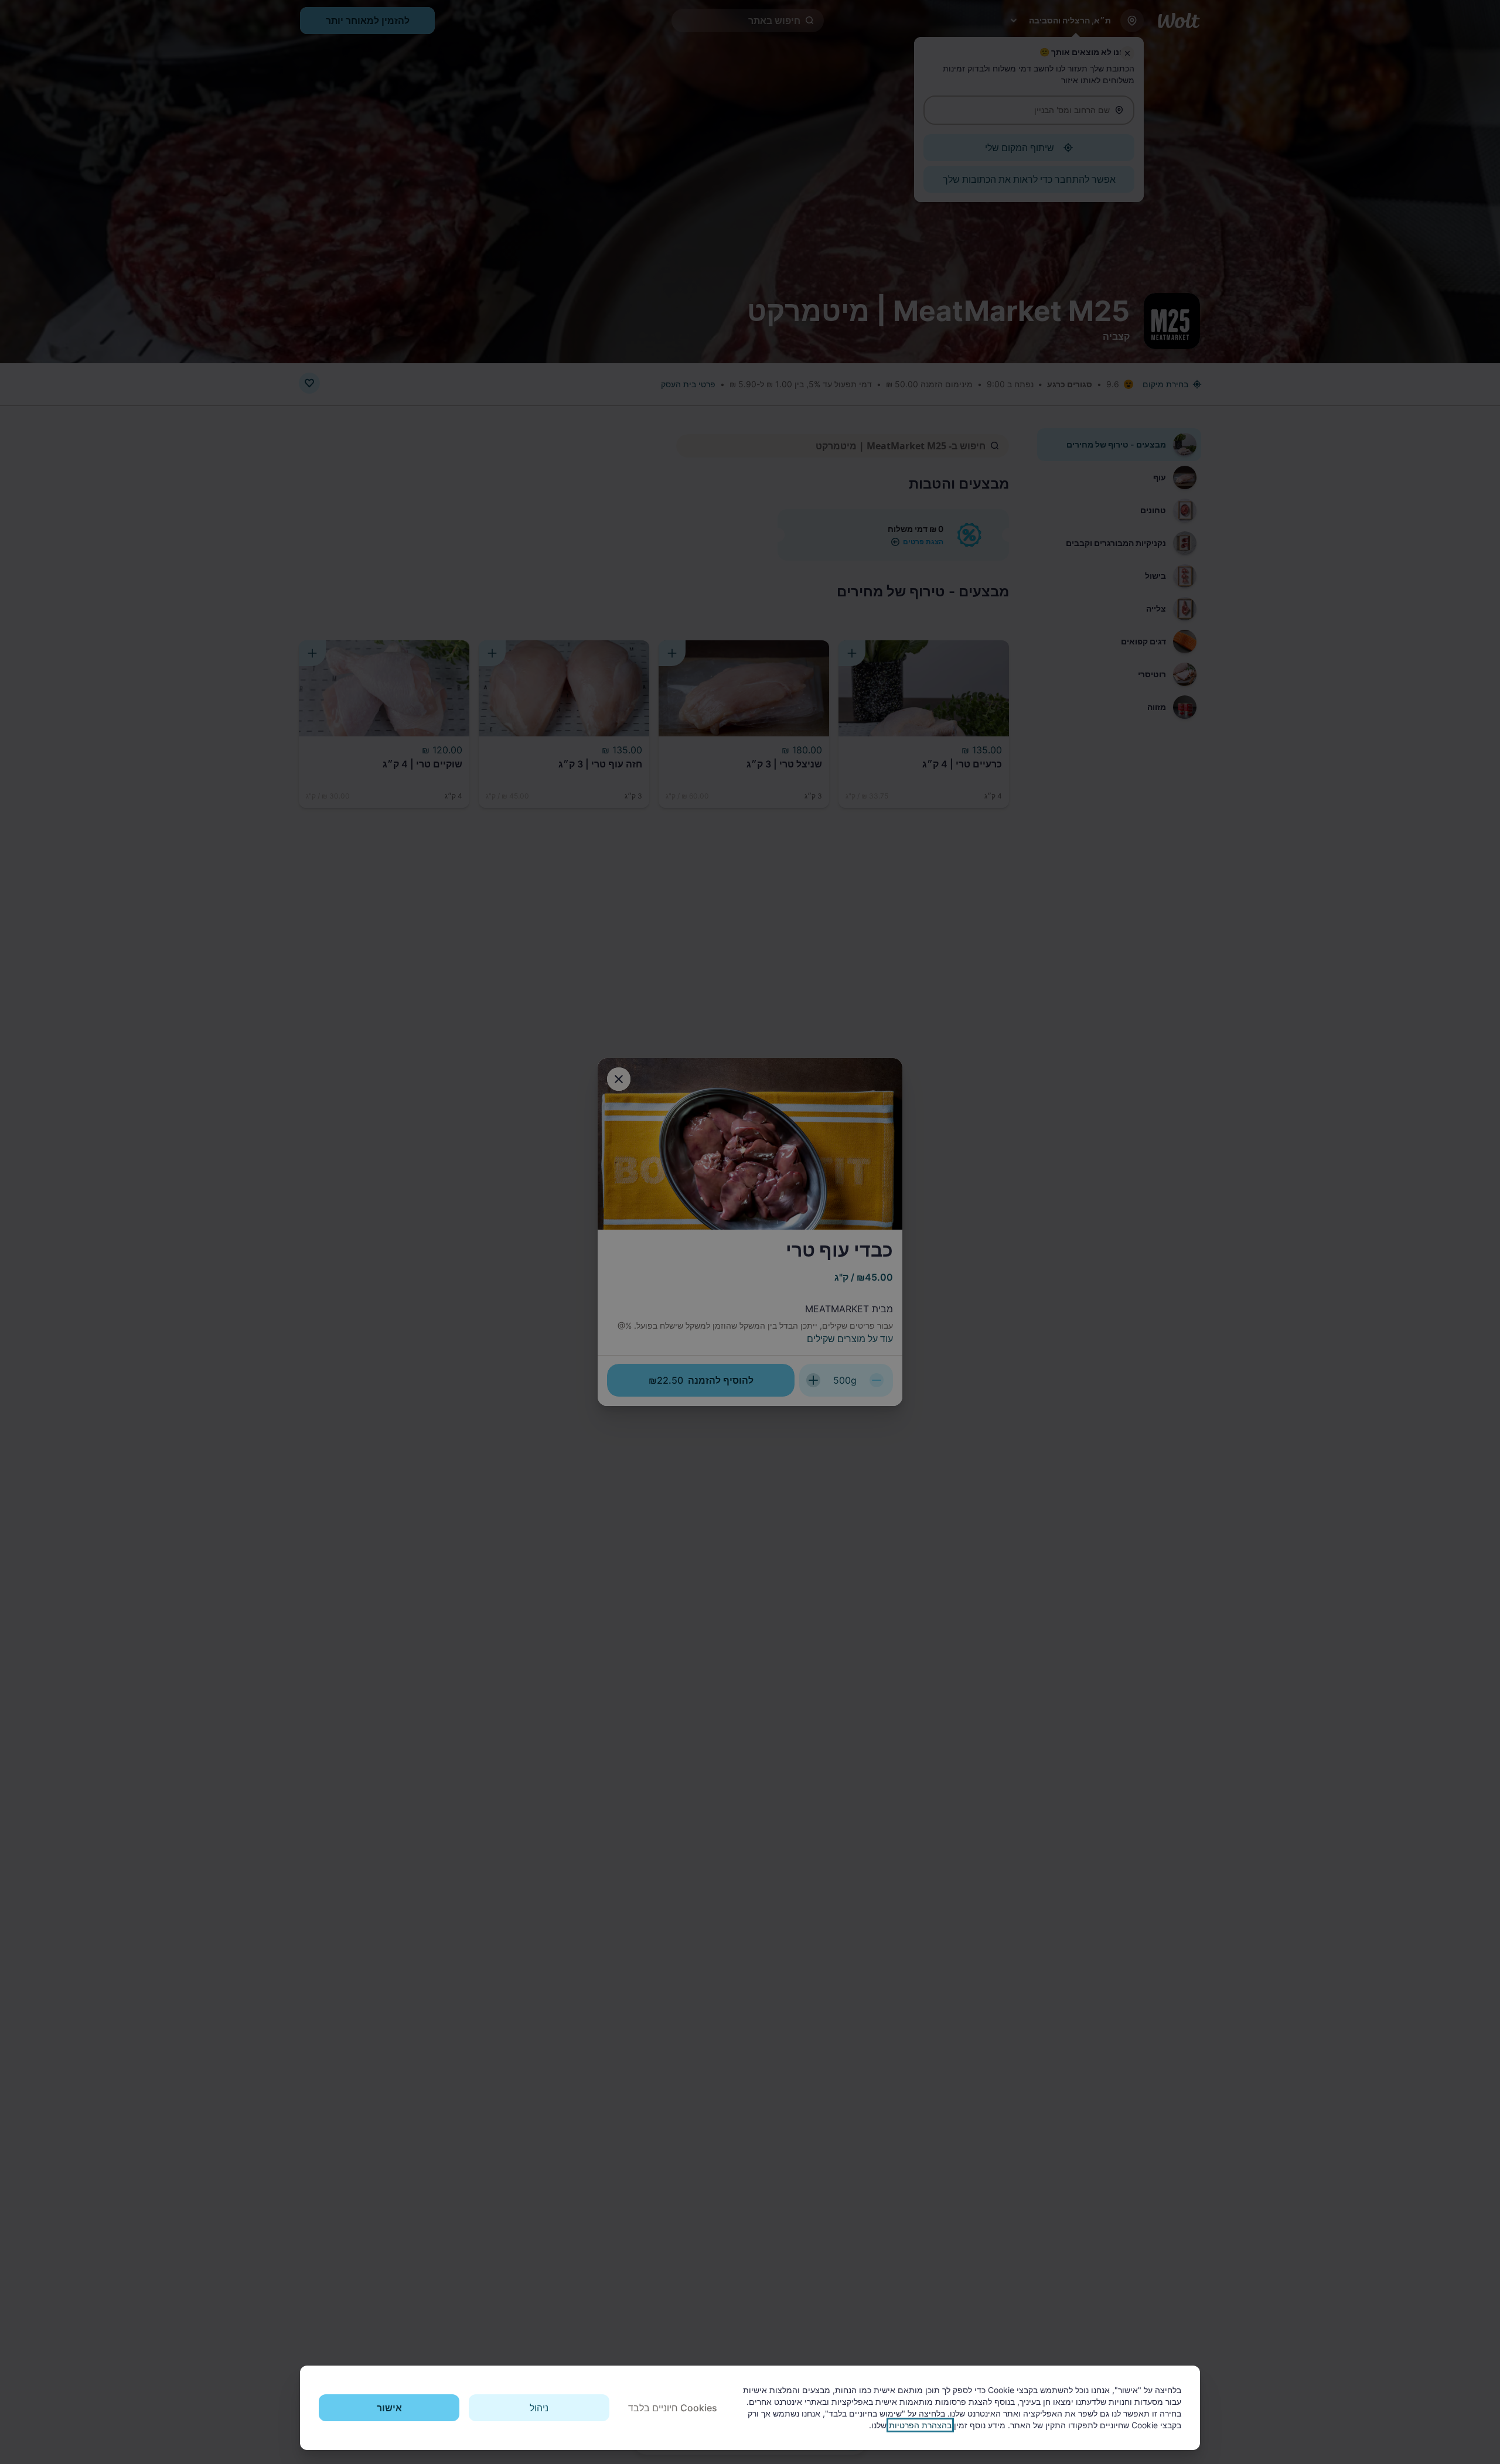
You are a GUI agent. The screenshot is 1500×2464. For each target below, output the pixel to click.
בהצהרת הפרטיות (920, 2425)
